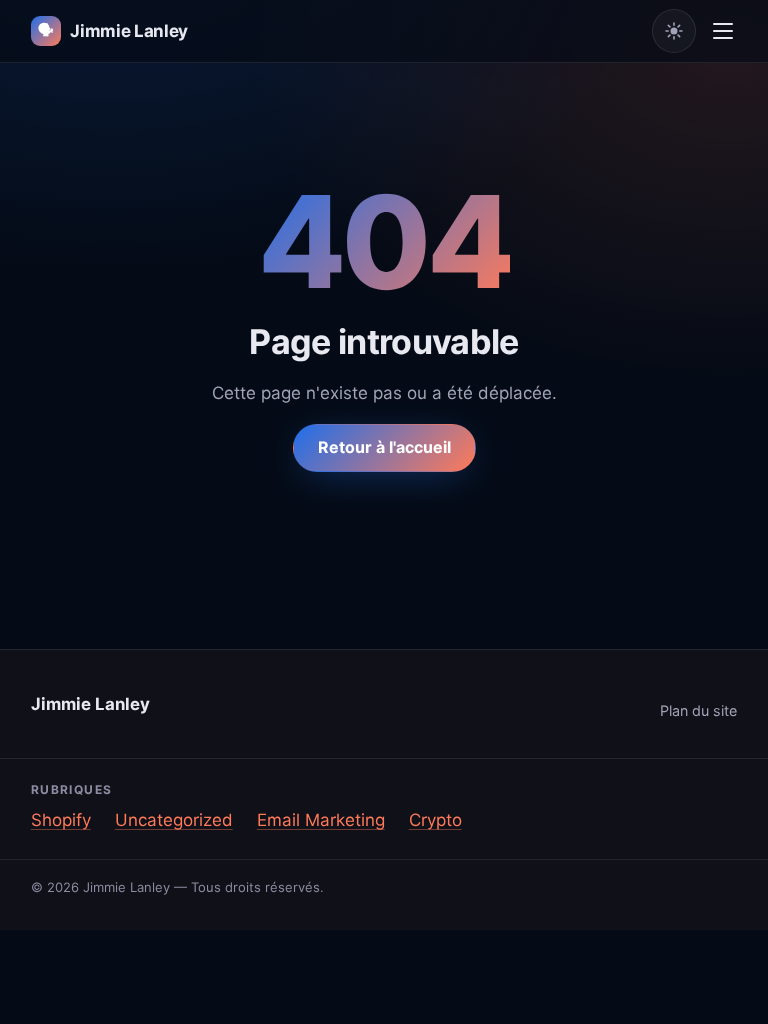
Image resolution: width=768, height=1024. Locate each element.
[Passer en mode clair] (674, 31)
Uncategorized (174, 820)
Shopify (61, 820)
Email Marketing (321, 820)
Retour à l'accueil (384, 447)
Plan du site (698, 710)
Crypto (435, 820)
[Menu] (723, 31)
